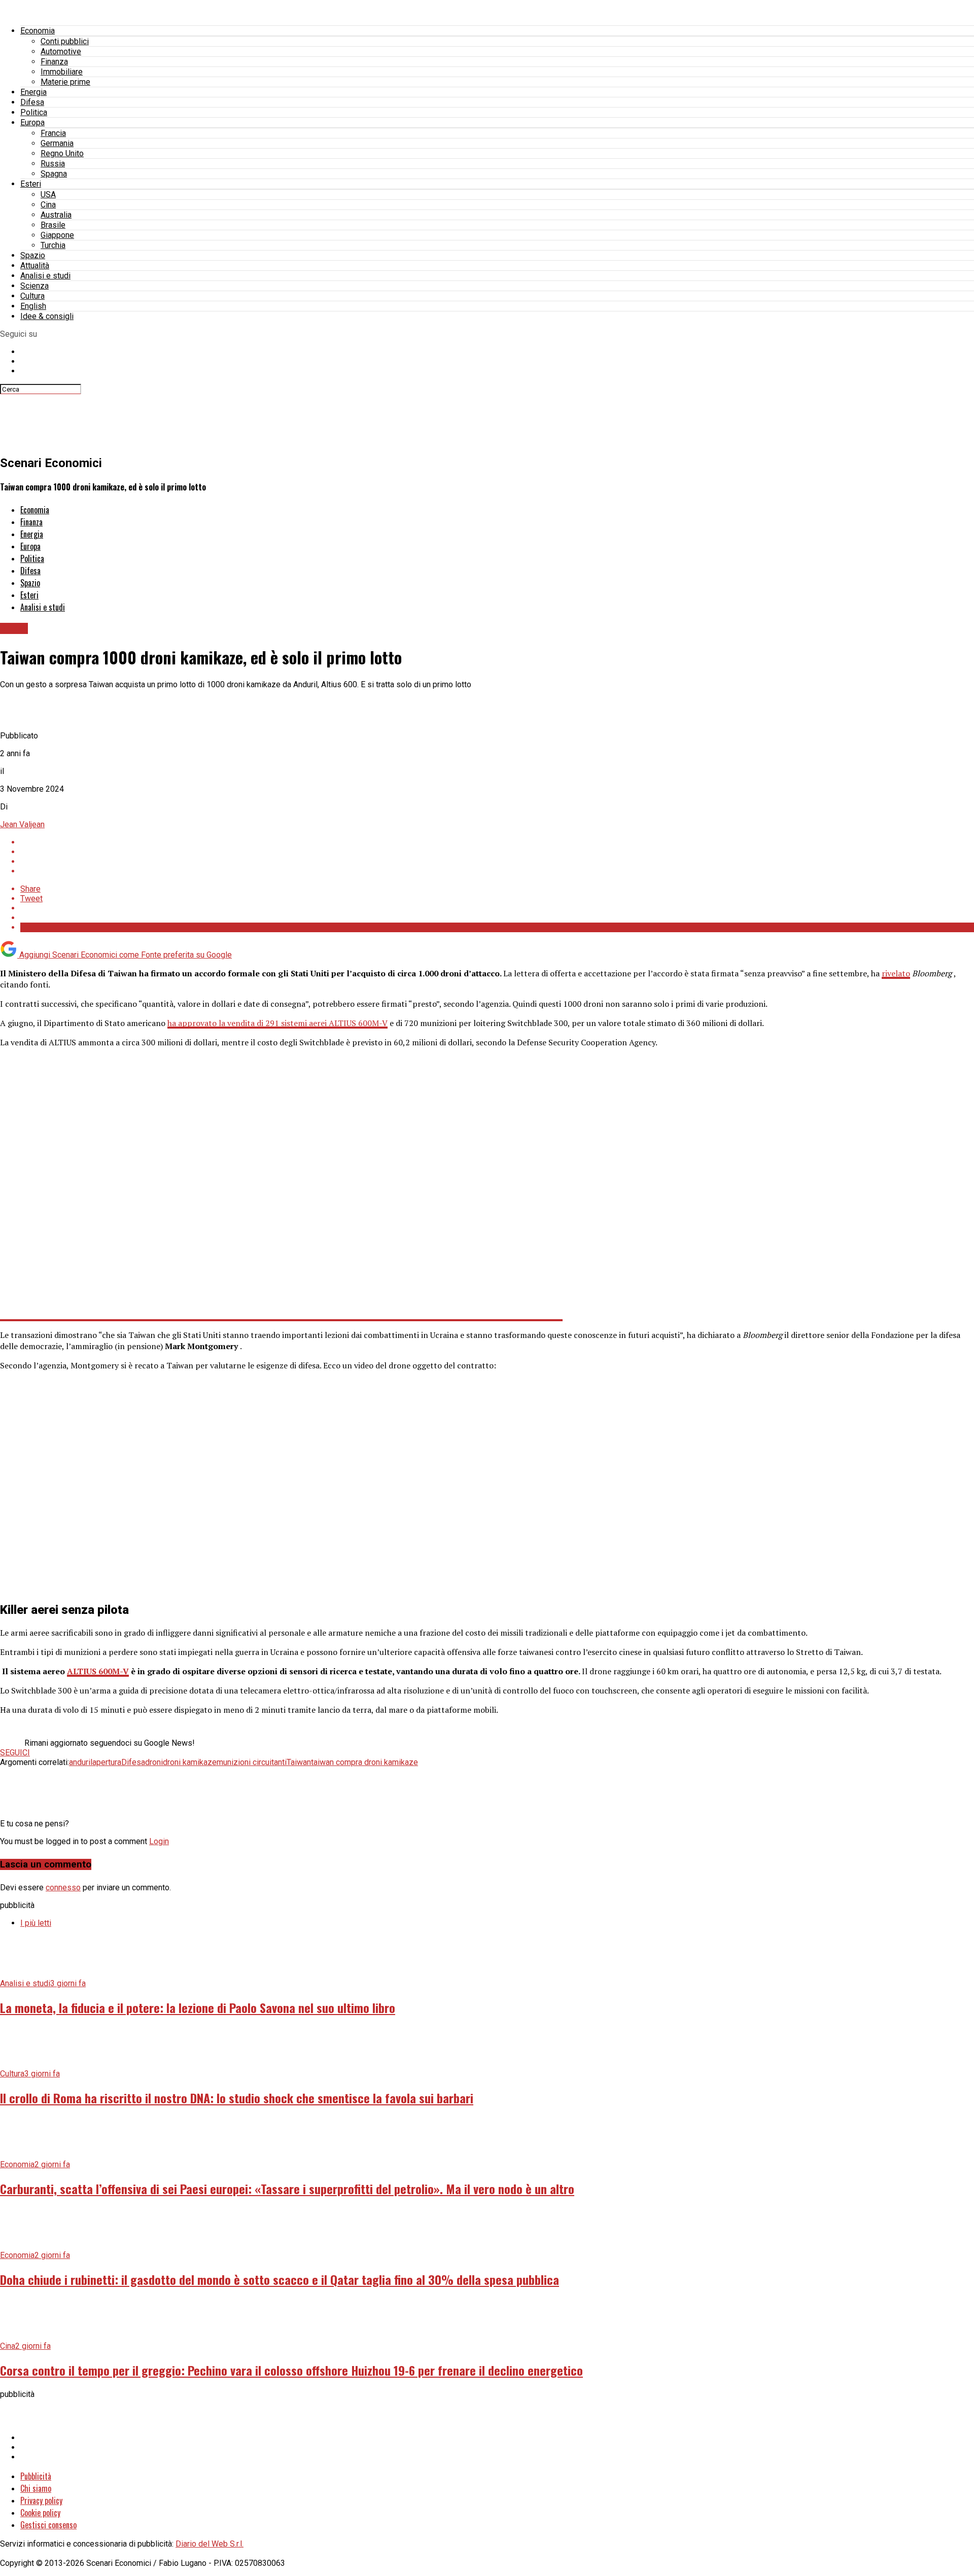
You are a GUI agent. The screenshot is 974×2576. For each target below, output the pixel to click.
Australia (56, 215)
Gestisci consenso (48, 2525)
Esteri (31, 184)
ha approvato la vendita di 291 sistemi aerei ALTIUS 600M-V (277, 1023)
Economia (38, 31)
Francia (53, 133)
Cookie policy (40, 2513)
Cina (48, 205)
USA (48, 195)
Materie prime (65, 82)
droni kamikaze (190, 1762)
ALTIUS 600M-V (98, 1671)
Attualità (35, 266)
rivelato (896, 973)
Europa (32, 122)
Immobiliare (62, 72)
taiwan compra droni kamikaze (364, 1762)
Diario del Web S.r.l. (210, 2544)
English (33, 306)
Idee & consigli (47, 316)
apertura (107, 1762)
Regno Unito (62, 153)
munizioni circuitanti (252, 1762)
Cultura (32, 296)
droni (154, 1762)
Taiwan (299, 1762)
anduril (81, 1762)
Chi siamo (36, 2488)
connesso (63, 1887)
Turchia (53, 245)
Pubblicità (36, 2476)
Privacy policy (41, 2500)
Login (159, 1841)
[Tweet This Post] (497, 852)
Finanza (54, 62)
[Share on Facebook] (497, 842)
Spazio (33, 255)
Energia (33, 92)
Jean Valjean (22, 824)
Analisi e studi (45, 276)
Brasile (53, 225)
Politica (34, 112)
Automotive (61, 51)
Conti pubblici (65, 41)
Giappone (57, 235)
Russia (53, 164)
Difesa (32, 102)
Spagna (54, 174)
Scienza (34, 286)
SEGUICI (15, 1753)
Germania (57, 143)
